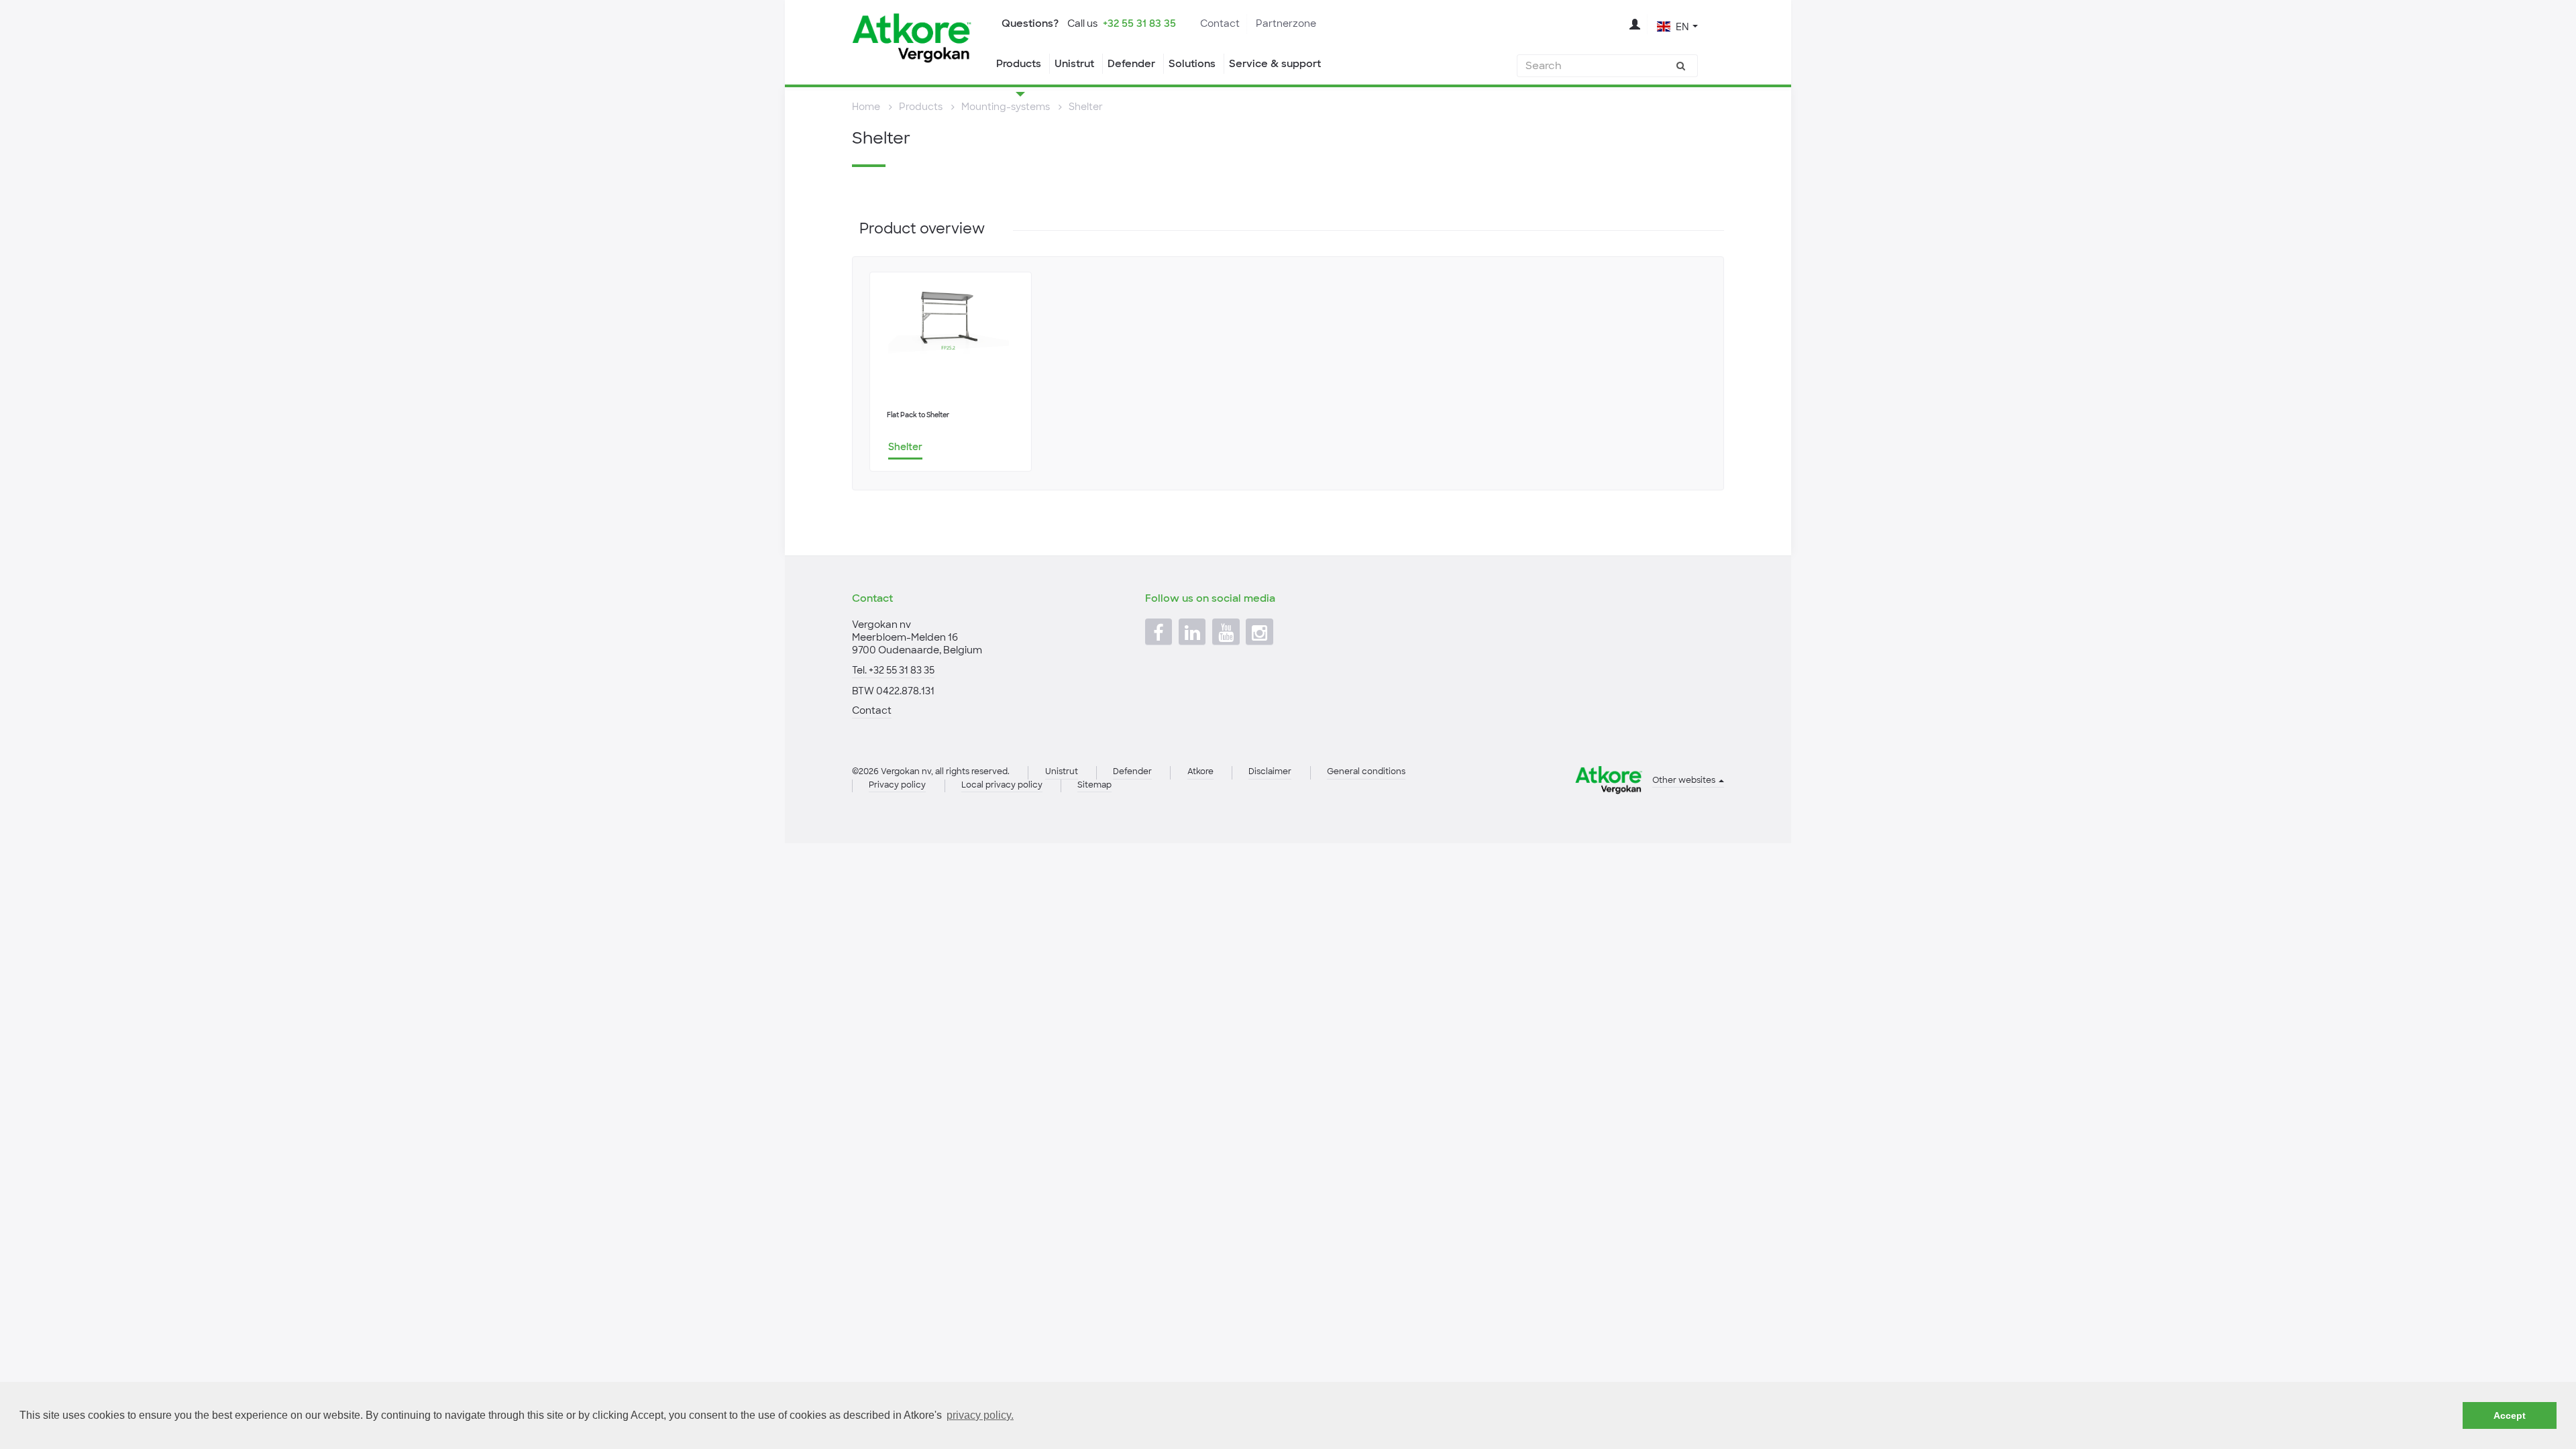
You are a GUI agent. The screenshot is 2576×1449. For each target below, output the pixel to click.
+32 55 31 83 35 (1139, 23)
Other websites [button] (1685, 780)
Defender (1131, 64)
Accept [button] (2510, 1415)
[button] (1677, 25)
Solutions (1192, 64)
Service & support (1275, 64)
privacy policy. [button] (980, 1415)
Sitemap (1094, 785)
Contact (1220, 23)
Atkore (1200, 771)
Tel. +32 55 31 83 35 (893, 670)
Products (1019, 64)
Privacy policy (897, 785)
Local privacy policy (1002, 785)
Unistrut (1074, 64)
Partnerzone (1286, 23)
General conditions (1366, 771)
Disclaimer (1270, 771)
